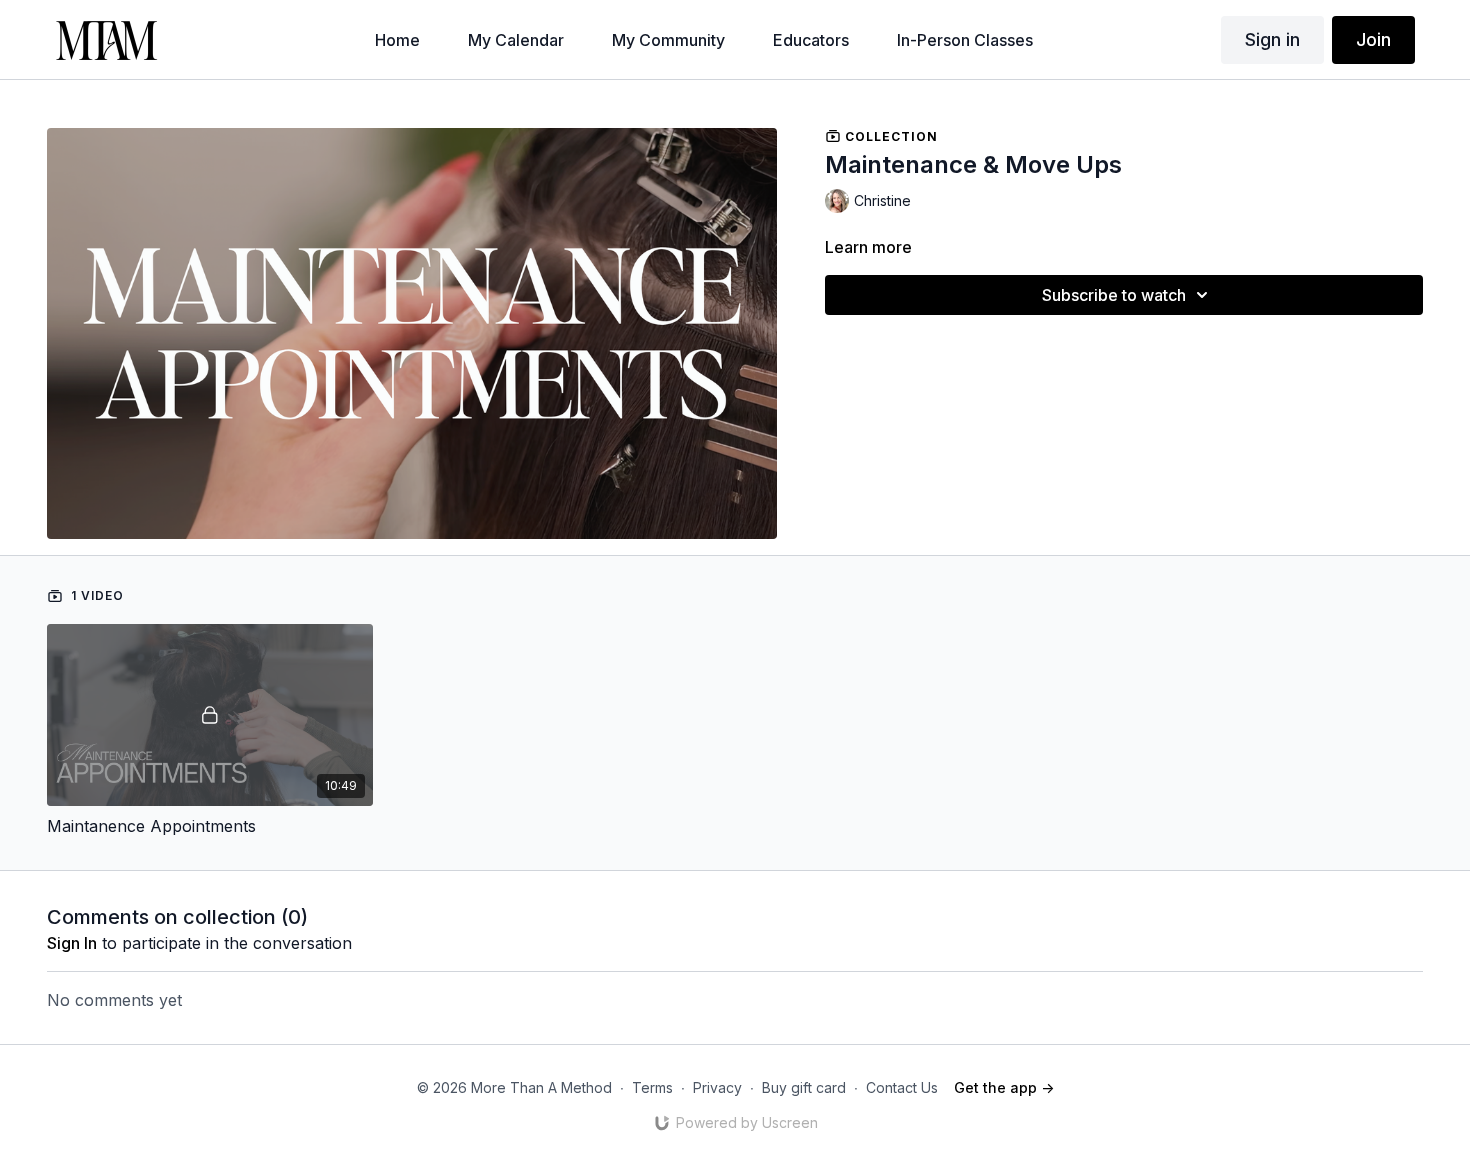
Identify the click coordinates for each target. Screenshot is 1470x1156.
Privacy (717, 1087)
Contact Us (902, 1087)
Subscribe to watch (1114, 295)
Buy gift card (804, 1087)
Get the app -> (1004, 1087)
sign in (72, 943)
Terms (652, 1087)
